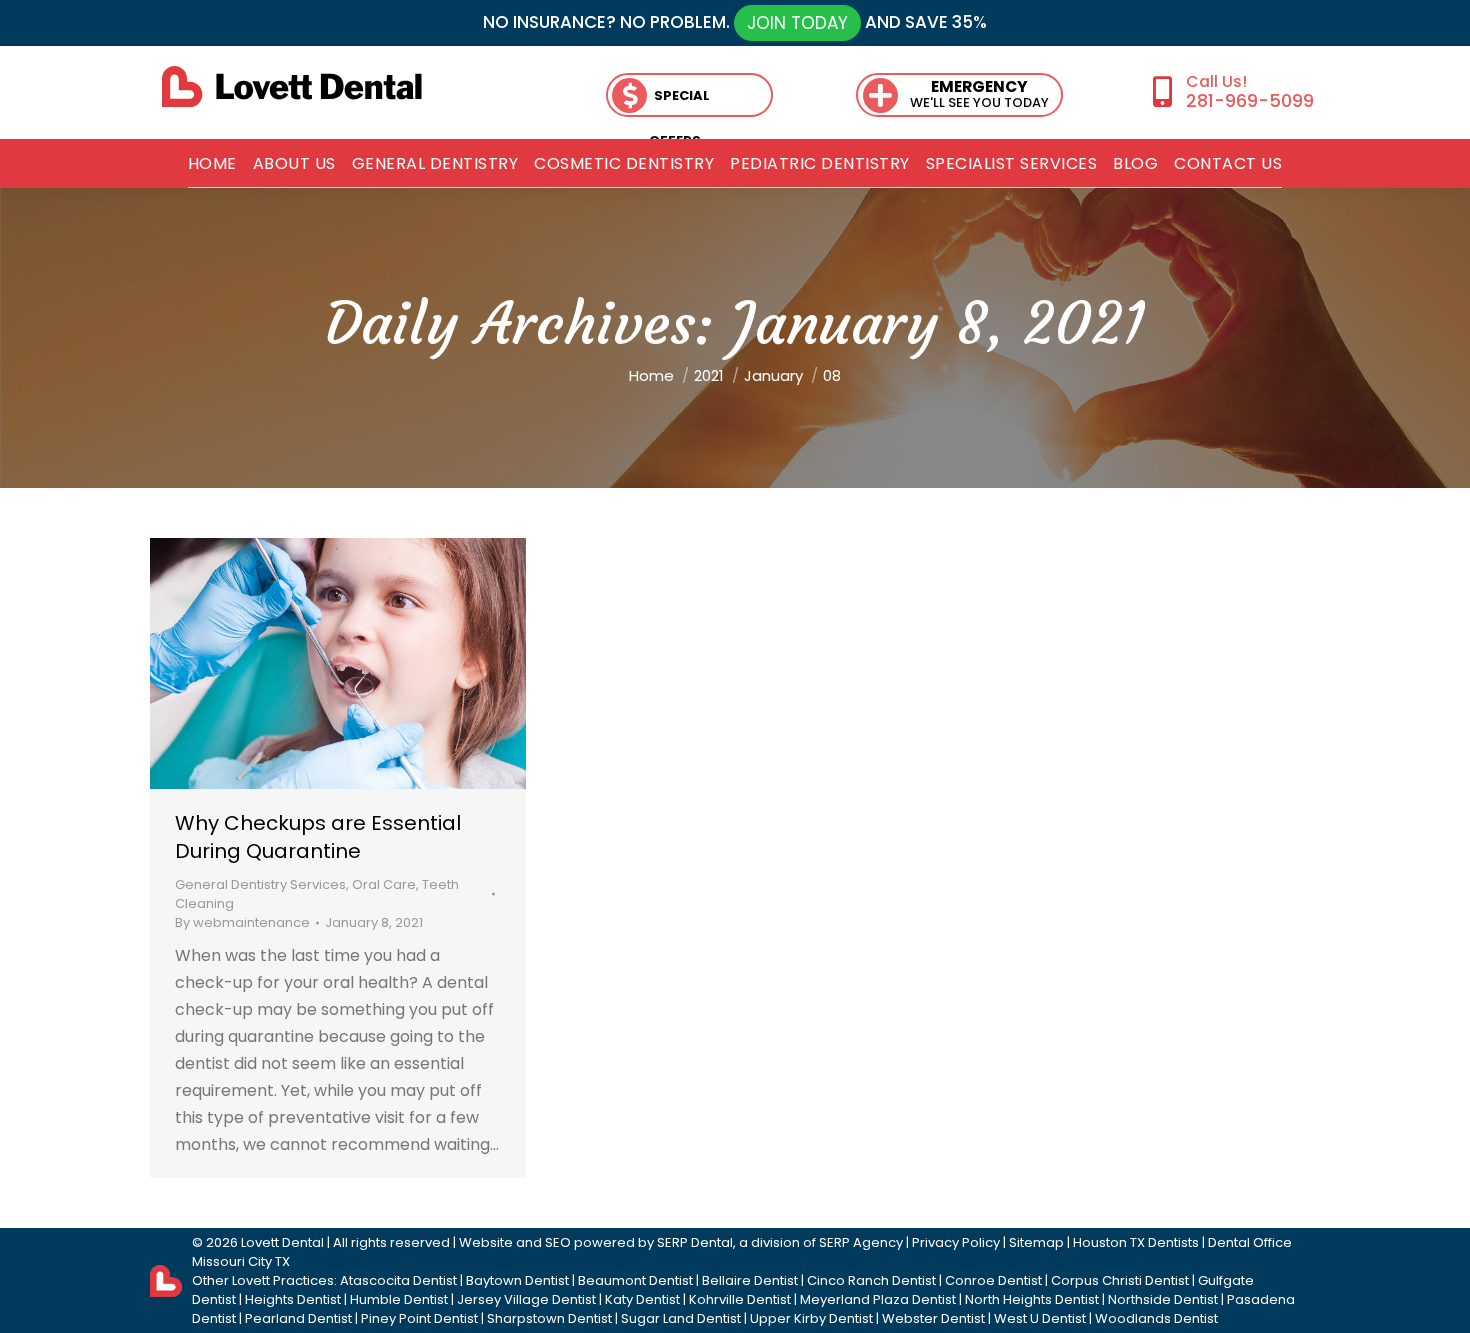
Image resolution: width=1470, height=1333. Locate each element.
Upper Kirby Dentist (811, 1318)
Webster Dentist (933, 1318)
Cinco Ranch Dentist (871, 1280)
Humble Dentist (399, 1299)
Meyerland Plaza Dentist (878, 1299)
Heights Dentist (293, 1299)
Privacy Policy (956, 1242)
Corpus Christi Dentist (1120, 1280)
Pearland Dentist (298, 1318)
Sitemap (1036, 1242)
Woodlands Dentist (1156, 1318)
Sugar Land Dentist (681, 1318)
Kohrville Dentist (740, 1299)
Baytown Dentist (517, 1280)
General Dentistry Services (260, 884)
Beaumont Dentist (635, 1280)
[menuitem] (212, 164)
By (242, 922)
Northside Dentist (1163, 1299)
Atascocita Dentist (398, 1280)
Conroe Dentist (993, 1280)
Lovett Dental (282, 1242)
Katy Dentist (642, 1299)
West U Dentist (1040, 1318)
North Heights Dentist (1032, 1299)
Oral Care (384, 884)
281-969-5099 (1249, 100)
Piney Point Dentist (419, 1318)
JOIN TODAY (797, 23)
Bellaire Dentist (750, 1280)
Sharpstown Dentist (549, 1318)
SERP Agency (861, 1242)
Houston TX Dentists (1136, 1242)
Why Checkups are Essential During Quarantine (318, 837)
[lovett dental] (292, 86)
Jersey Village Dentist (526, 1299)
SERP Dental (695, 1242)
